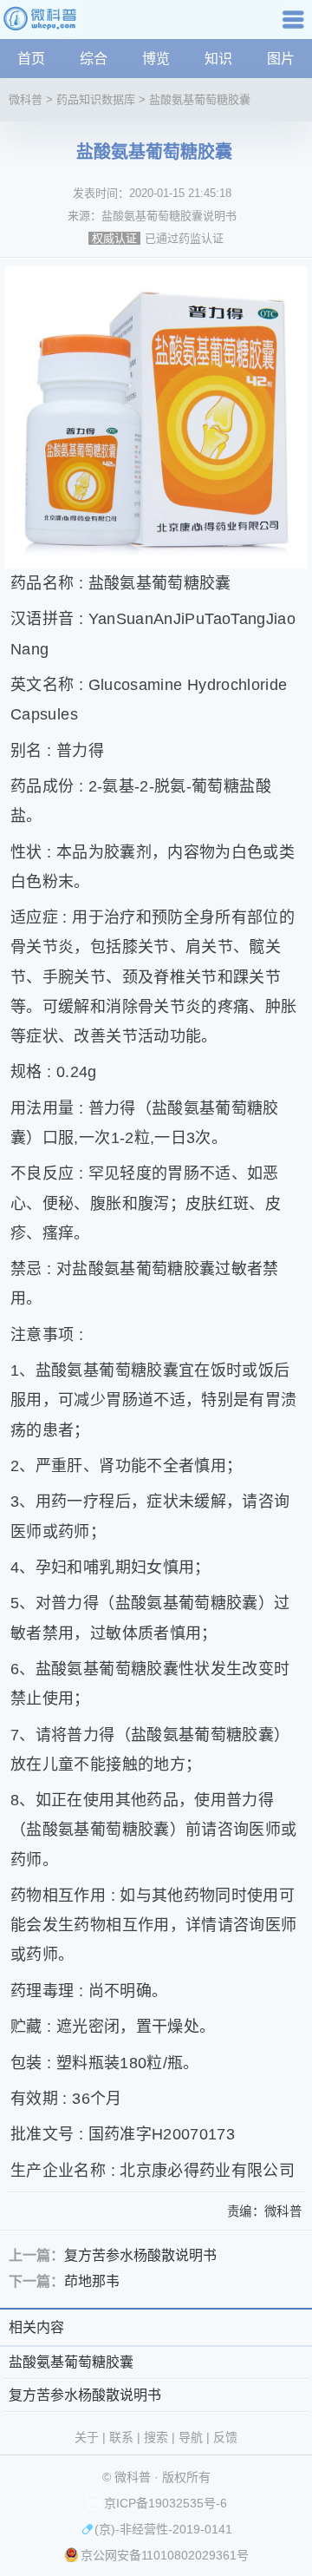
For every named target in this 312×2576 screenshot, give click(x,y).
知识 (218, 59)
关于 (87, 2437)
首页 (31, 59)
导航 (296, 26)
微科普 (26, 99)
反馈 (225, 2437)
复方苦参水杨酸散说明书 (140, 2255)
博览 (156, 59)
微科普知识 (43, 26)
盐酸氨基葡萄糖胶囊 (200, 99)
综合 (94, 59)
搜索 (156, 2437)
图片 (281, 59)
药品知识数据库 (96, 99)
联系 (121, 2437)
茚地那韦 (92, 2281)
